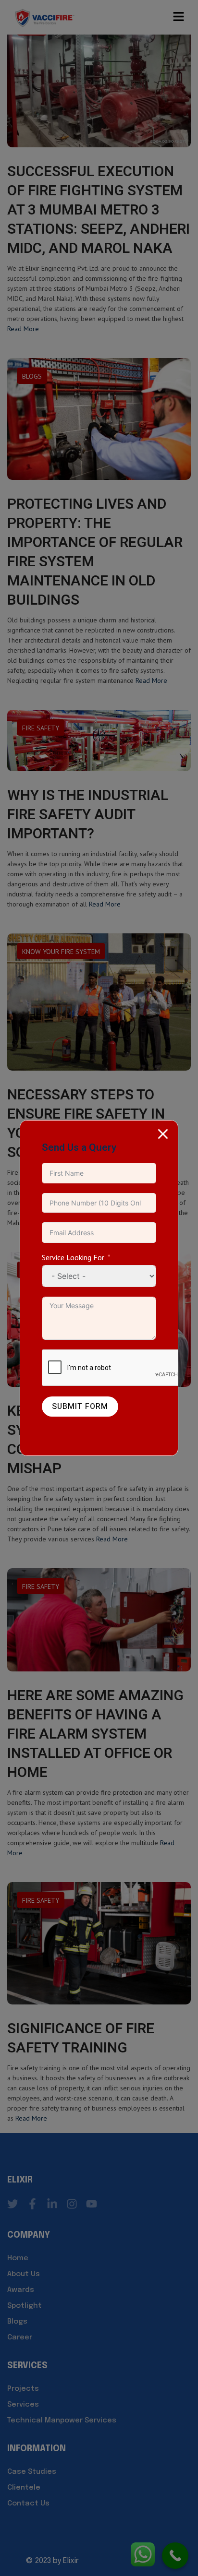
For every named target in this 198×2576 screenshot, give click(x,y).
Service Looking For (73, 1257)
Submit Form (80, 1407)
